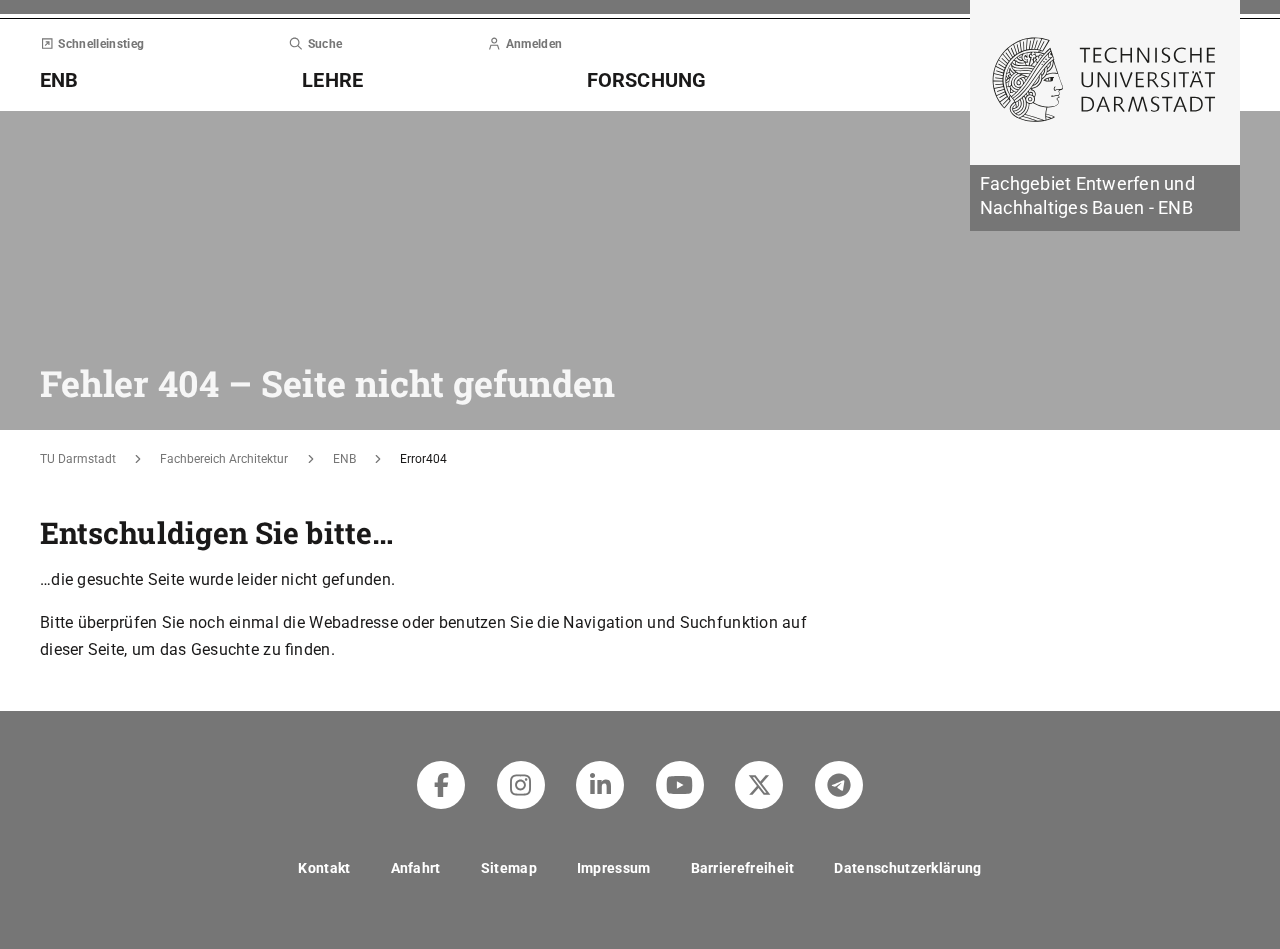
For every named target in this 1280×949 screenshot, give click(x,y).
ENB (344, 459)
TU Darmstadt (78, 459)
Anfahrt (416, 868)
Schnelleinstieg (101, 44)
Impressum (614, 868)
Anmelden (534, 44)
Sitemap (509, 868)
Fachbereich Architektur (224, 459)
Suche (325, 44)
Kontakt (324, 868)
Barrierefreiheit (743, 868)
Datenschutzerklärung (907, 868)
